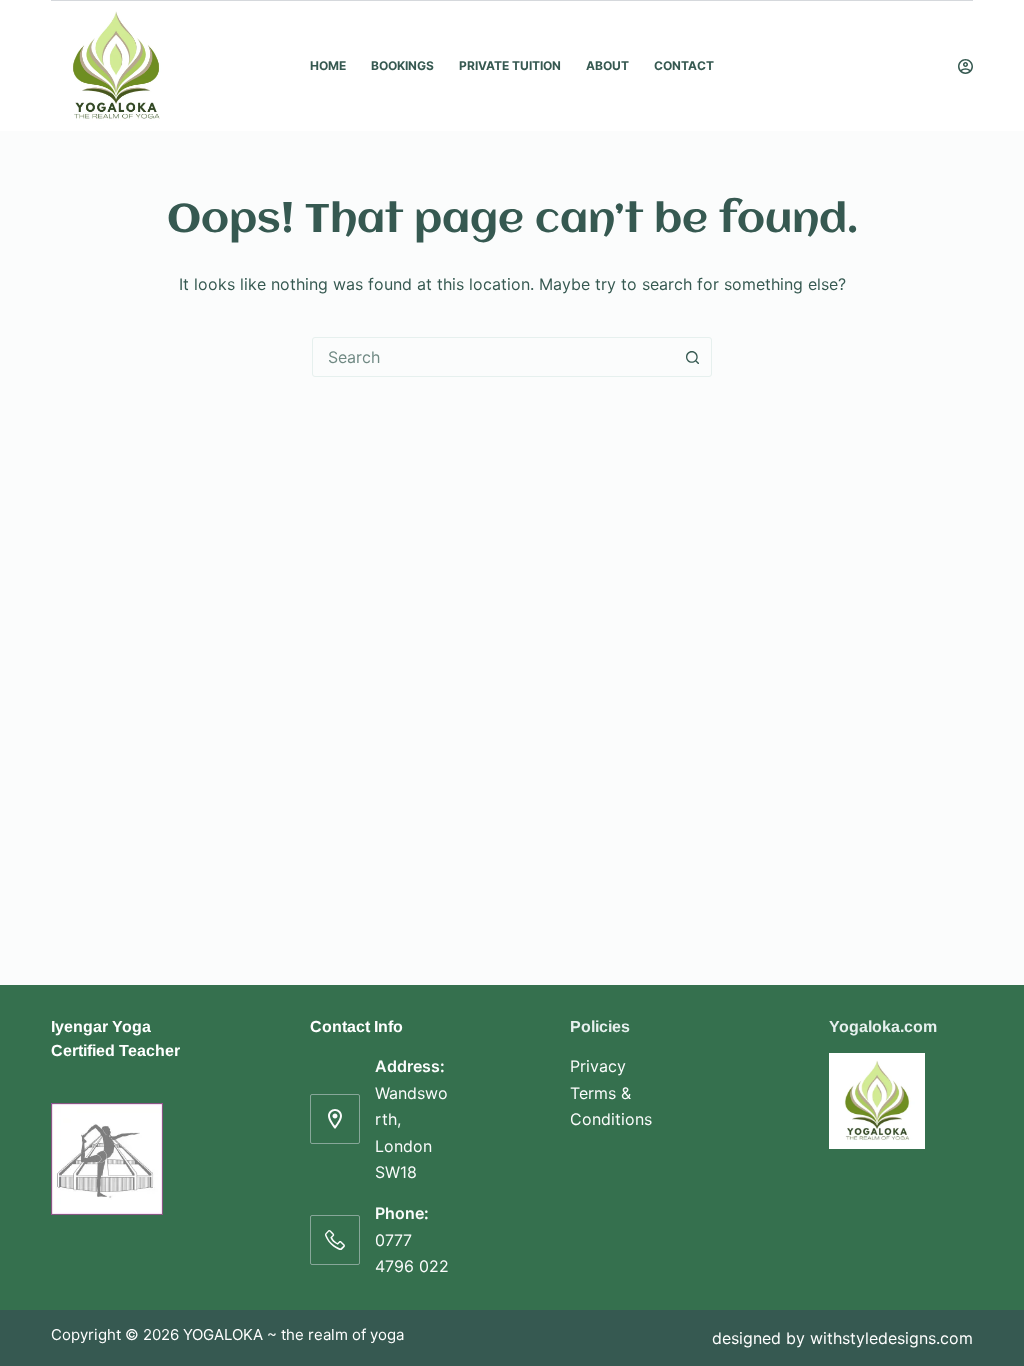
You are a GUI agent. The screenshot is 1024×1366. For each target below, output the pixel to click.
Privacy (598, 1066)
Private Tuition (510, 65)
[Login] (965, 66)
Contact (684, 65)
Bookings (402, 65)
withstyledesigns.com (891, 1338)
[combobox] (493, 357)
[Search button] (692, 357)
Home (328, 65)
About (607, 65)
